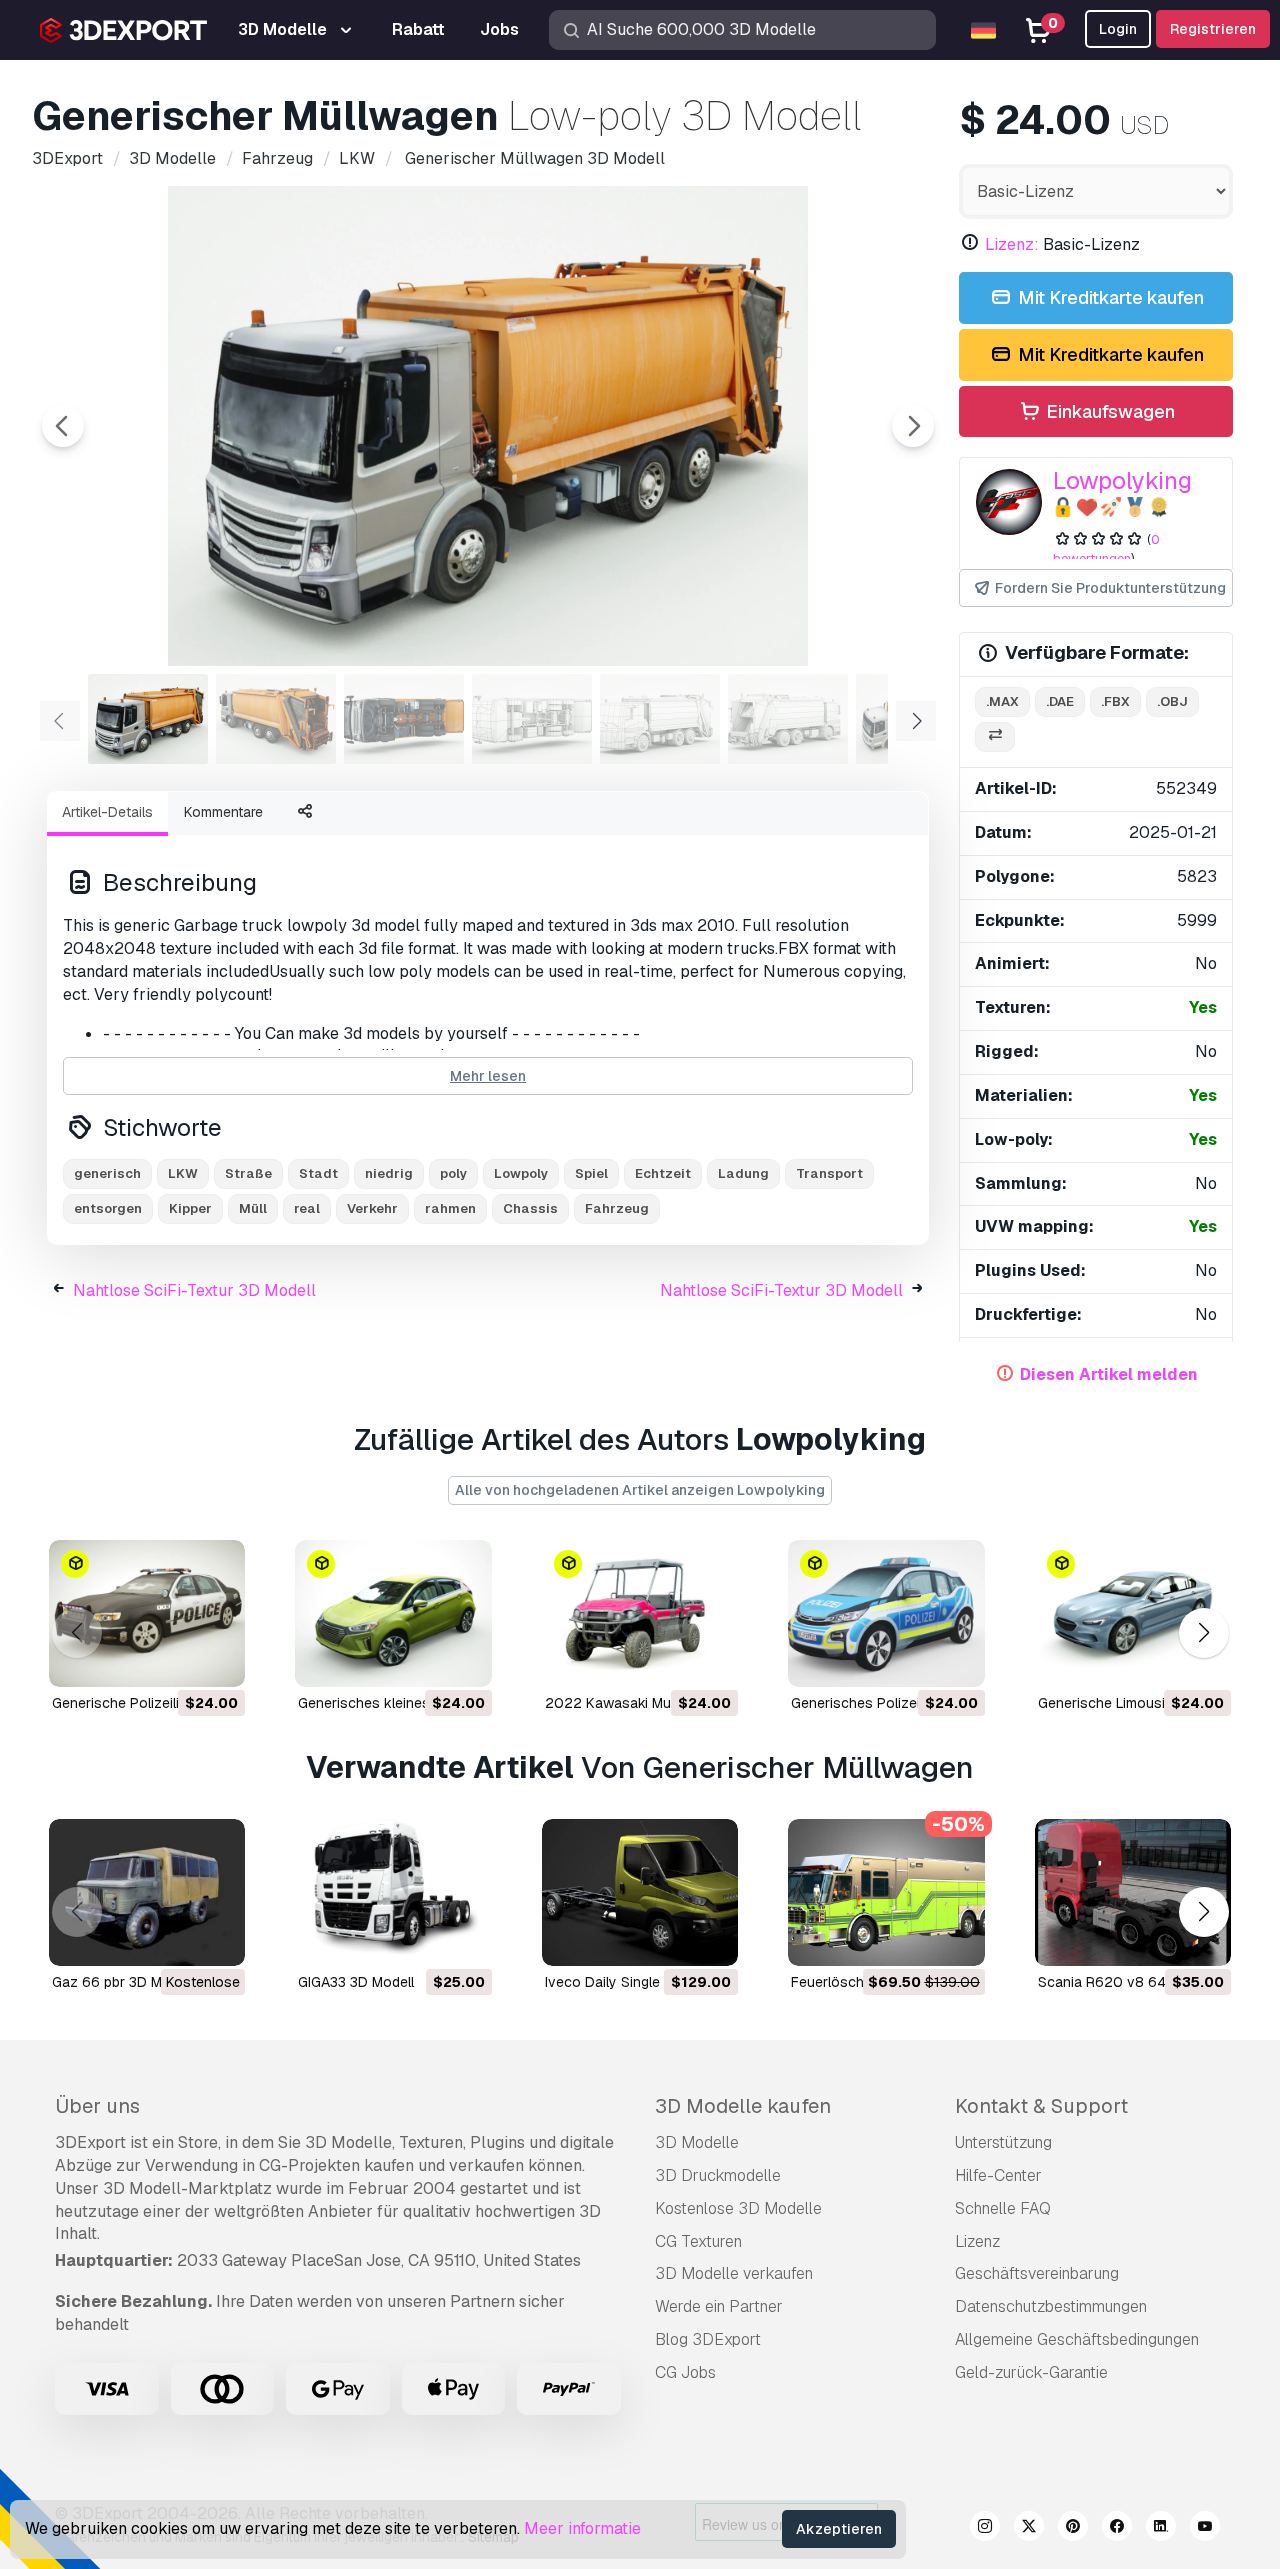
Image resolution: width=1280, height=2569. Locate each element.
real (307, 1208)
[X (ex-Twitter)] (1029, 2529)
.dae (1060, 701)
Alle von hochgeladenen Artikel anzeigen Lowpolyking (640, 1490)
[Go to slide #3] (404, 719)
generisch (107, 1173)
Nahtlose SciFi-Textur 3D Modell (194, 1290)
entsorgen (108, 1208)
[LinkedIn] (1161, 2529)
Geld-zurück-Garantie (1031, 2372)
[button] (1203, 1633)
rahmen (450, 1208)
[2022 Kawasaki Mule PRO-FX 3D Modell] (640, 1613)
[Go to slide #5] (660, 719)
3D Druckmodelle (718, 2175)
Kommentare (223, 812)
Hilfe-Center (998, 2175)
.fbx (1115, 701)
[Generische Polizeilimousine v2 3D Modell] (147, 1613)
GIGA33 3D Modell (356, 1982)
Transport (829, 1173)
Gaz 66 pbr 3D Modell (122, 1982)
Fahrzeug (617, 1208)
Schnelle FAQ (1003, 2208)
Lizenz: (1012, 244)
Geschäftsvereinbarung (1037, 2273)
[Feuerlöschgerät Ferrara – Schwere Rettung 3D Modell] (886, 1892)
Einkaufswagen (1108, 411)
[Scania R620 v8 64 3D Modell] (1133, 1892)
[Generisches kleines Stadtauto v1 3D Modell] (393, 1613)
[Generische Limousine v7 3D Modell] (1133, 1613)
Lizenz (977, 2241)
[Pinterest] (1073, 2529)
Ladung (743, 1173)
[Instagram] (985, 2529)
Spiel (591, 1173)
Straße (248, 1173)
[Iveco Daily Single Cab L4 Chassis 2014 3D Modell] (640, 1892)
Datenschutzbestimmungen (1051, 2306)
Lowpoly (521, 1173)
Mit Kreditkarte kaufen (1109, 297)
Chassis (530, 1208)
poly (453, 1173)
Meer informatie (582, 2528)
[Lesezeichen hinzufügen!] (216, 1659)
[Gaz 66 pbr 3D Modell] (147, 1892)
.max (1002, 701)
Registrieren (1213, 29)
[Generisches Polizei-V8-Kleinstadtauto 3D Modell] (886, 1613)
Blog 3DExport (708, 2339)
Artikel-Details (107, 812)
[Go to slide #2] (276, 719)
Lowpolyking (1122, 480)
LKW (183, 1173)
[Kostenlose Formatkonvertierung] (995, 737)
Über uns (97, 2106)
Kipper (190, 1208)
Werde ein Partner (719, 2306)
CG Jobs (685, 2372)
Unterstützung (1003, 2142)
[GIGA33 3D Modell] (393, 1892)
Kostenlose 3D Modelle (738, 2208)
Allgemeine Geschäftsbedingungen (1077, 2339)
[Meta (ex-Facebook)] (1117, 2529)
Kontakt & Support (1041, 2106)
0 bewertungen (1106, 549)
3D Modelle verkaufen (734, 2273)
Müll (253, 1208)
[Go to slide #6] (788, 719)
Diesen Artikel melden (1109, 1374)
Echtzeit (663, 1173)
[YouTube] (1205, 2529)
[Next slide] (913, 426)
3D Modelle (697, 2142)
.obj (1172, 701)
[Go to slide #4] (532, 719)
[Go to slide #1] (148, 719)
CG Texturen (698, 2241)
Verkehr (372, 1208)
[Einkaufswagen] (175, 1659)
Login (1118, 29)
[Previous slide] (63, 426)
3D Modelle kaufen (743, 2106)
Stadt (318, 1173)
